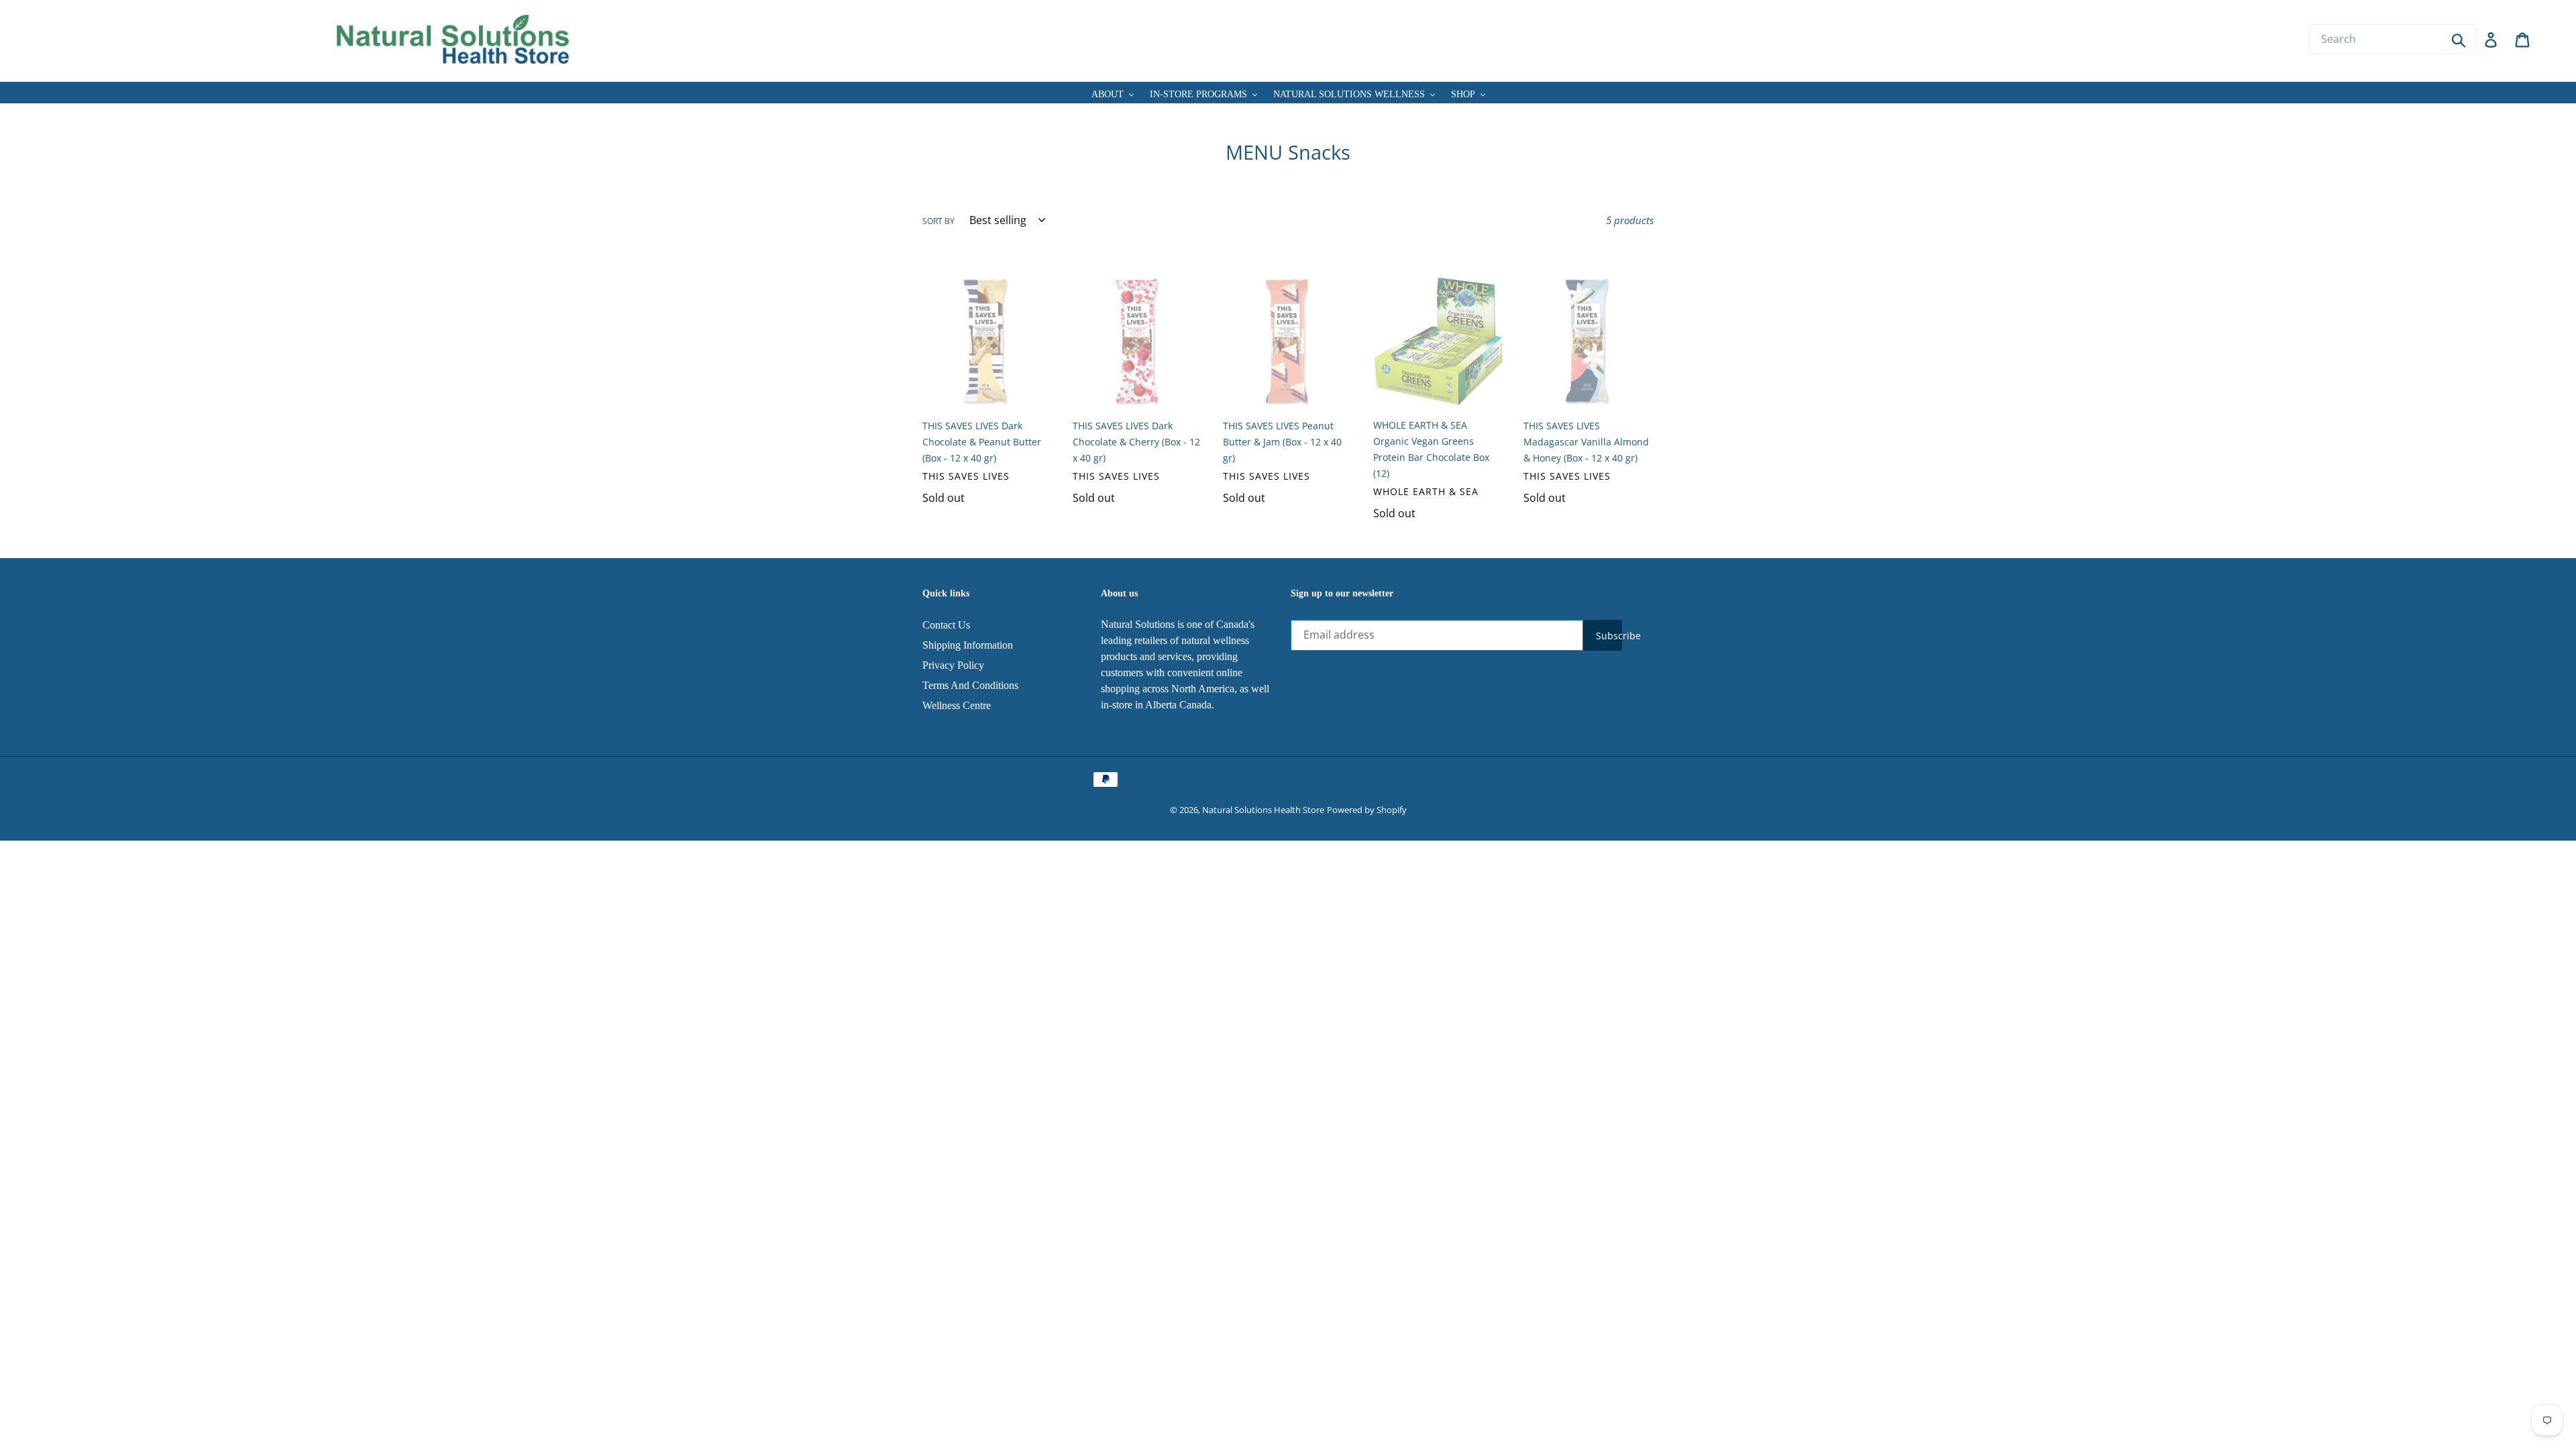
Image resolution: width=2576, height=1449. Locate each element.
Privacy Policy (953, 665)
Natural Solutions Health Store (1263, 810)
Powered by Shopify (1367, 810)
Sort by (938, 221)
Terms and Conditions (970, 685)
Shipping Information (968, 645)
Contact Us (946, 625)
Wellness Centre (957, 705)
